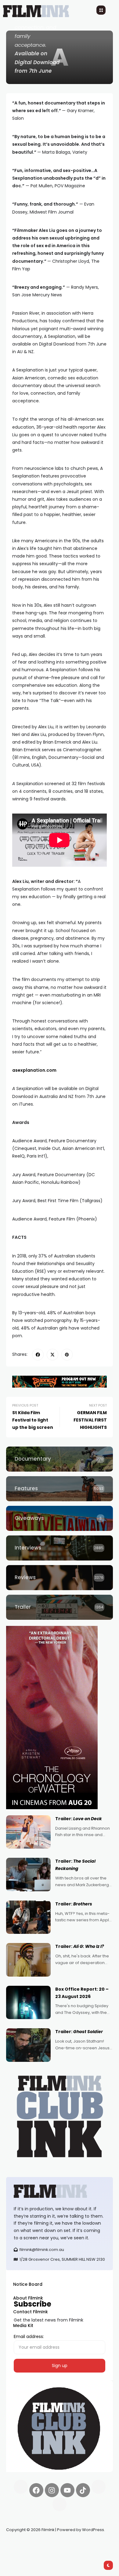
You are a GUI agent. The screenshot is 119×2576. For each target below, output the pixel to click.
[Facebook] (36, 2490)
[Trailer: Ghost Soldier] (28, 2045)
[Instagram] (52, 2490)
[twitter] (52, 1355)
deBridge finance (24, 2552)
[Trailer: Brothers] (28, 1917)
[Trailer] (60, 1607)
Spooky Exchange (88, 2544)
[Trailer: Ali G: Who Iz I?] (28, 1960)
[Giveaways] (60, 1518)
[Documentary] (60, 1459)
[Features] (60, 1489)
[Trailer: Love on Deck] (28, 1832)
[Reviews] (60, 1578)
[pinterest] (67, 1355)
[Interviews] (60, 1548)
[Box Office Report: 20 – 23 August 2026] (28, 2003)
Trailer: (79, 1819)
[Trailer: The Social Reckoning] (28, 1875)
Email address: (29, 2336)
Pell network (56, 2544)
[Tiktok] (83, 2490)
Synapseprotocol (24, 2544)
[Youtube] (67, 2490)
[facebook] (38, 1355)
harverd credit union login (71, 2552)
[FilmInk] (60, 2191)
